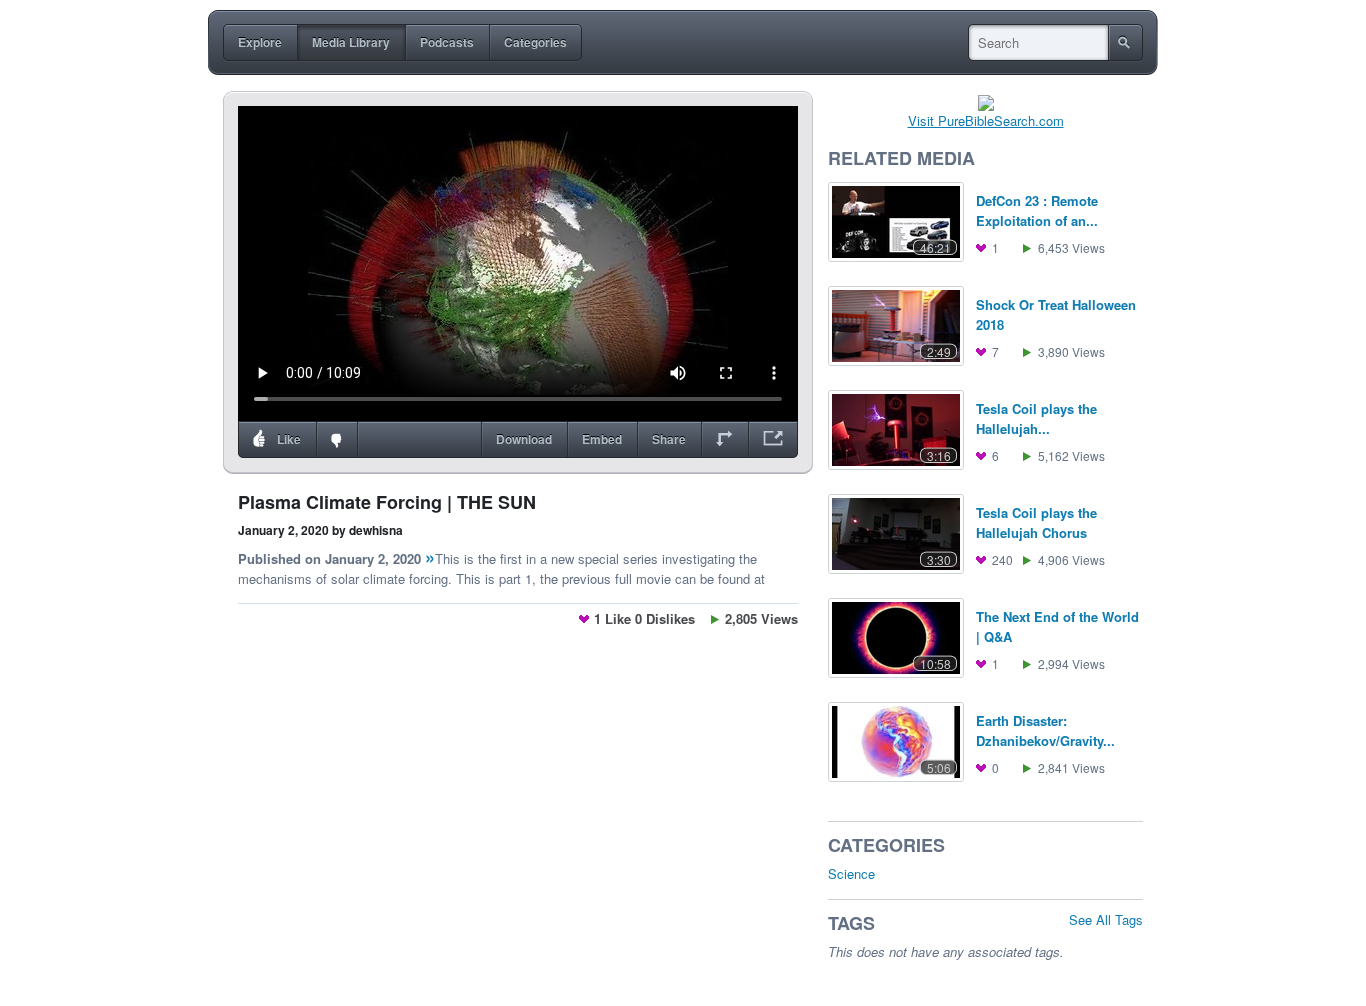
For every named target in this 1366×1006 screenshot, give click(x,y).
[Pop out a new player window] (773, 440)
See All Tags (1106, 919)
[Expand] (724, 440)
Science (851, 873)
